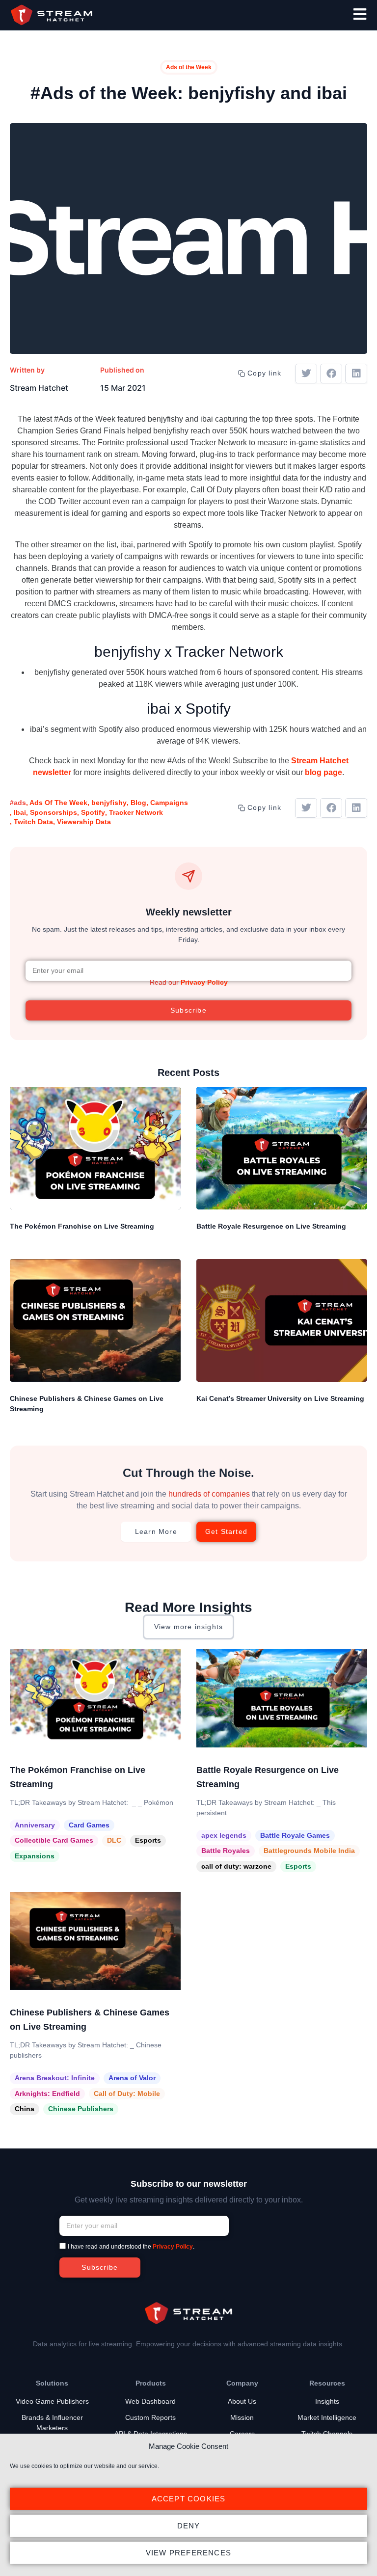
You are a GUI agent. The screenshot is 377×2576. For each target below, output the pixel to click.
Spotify (93, 812)
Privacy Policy (204, 982)
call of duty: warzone (236, 1866)
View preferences (188, 2553)
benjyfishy (109, 803)
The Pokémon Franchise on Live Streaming (82, 1226)
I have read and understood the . (131, 2247)
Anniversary (35, 1825)
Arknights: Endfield (47, 2093)
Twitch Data (33, 822)
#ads (18, 803)
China (25, 2109)
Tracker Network (136, 812)
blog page (323, 772)
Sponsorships (54, 812)
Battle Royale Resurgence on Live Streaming (271, 1226)
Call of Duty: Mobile (127, 2093)
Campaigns (169, 803)
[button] (306, 374)
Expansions (35, 1856)
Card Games (89, 1825)
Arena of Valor (132, 2078)
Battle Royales (226, 1851)
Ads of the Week (189, 67)
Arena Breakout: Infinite (55, 2078)
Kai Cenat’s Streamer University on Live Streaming (280, 1398)
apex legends (224, 1835)
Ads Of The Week (58, 803)
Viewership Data (84, 822)
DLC (114, 1840)
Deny (189, 2526)
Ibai (20, 812)
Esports (148, 1840)
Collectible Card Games (54, 1840)
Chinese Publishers (81, 2109)
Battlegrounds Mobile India (309, 1851)
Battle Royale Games (295, 1835)
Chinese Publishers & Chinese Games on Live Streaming (87, 1404)
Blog (138, 803)
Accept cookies (189, 2499)
